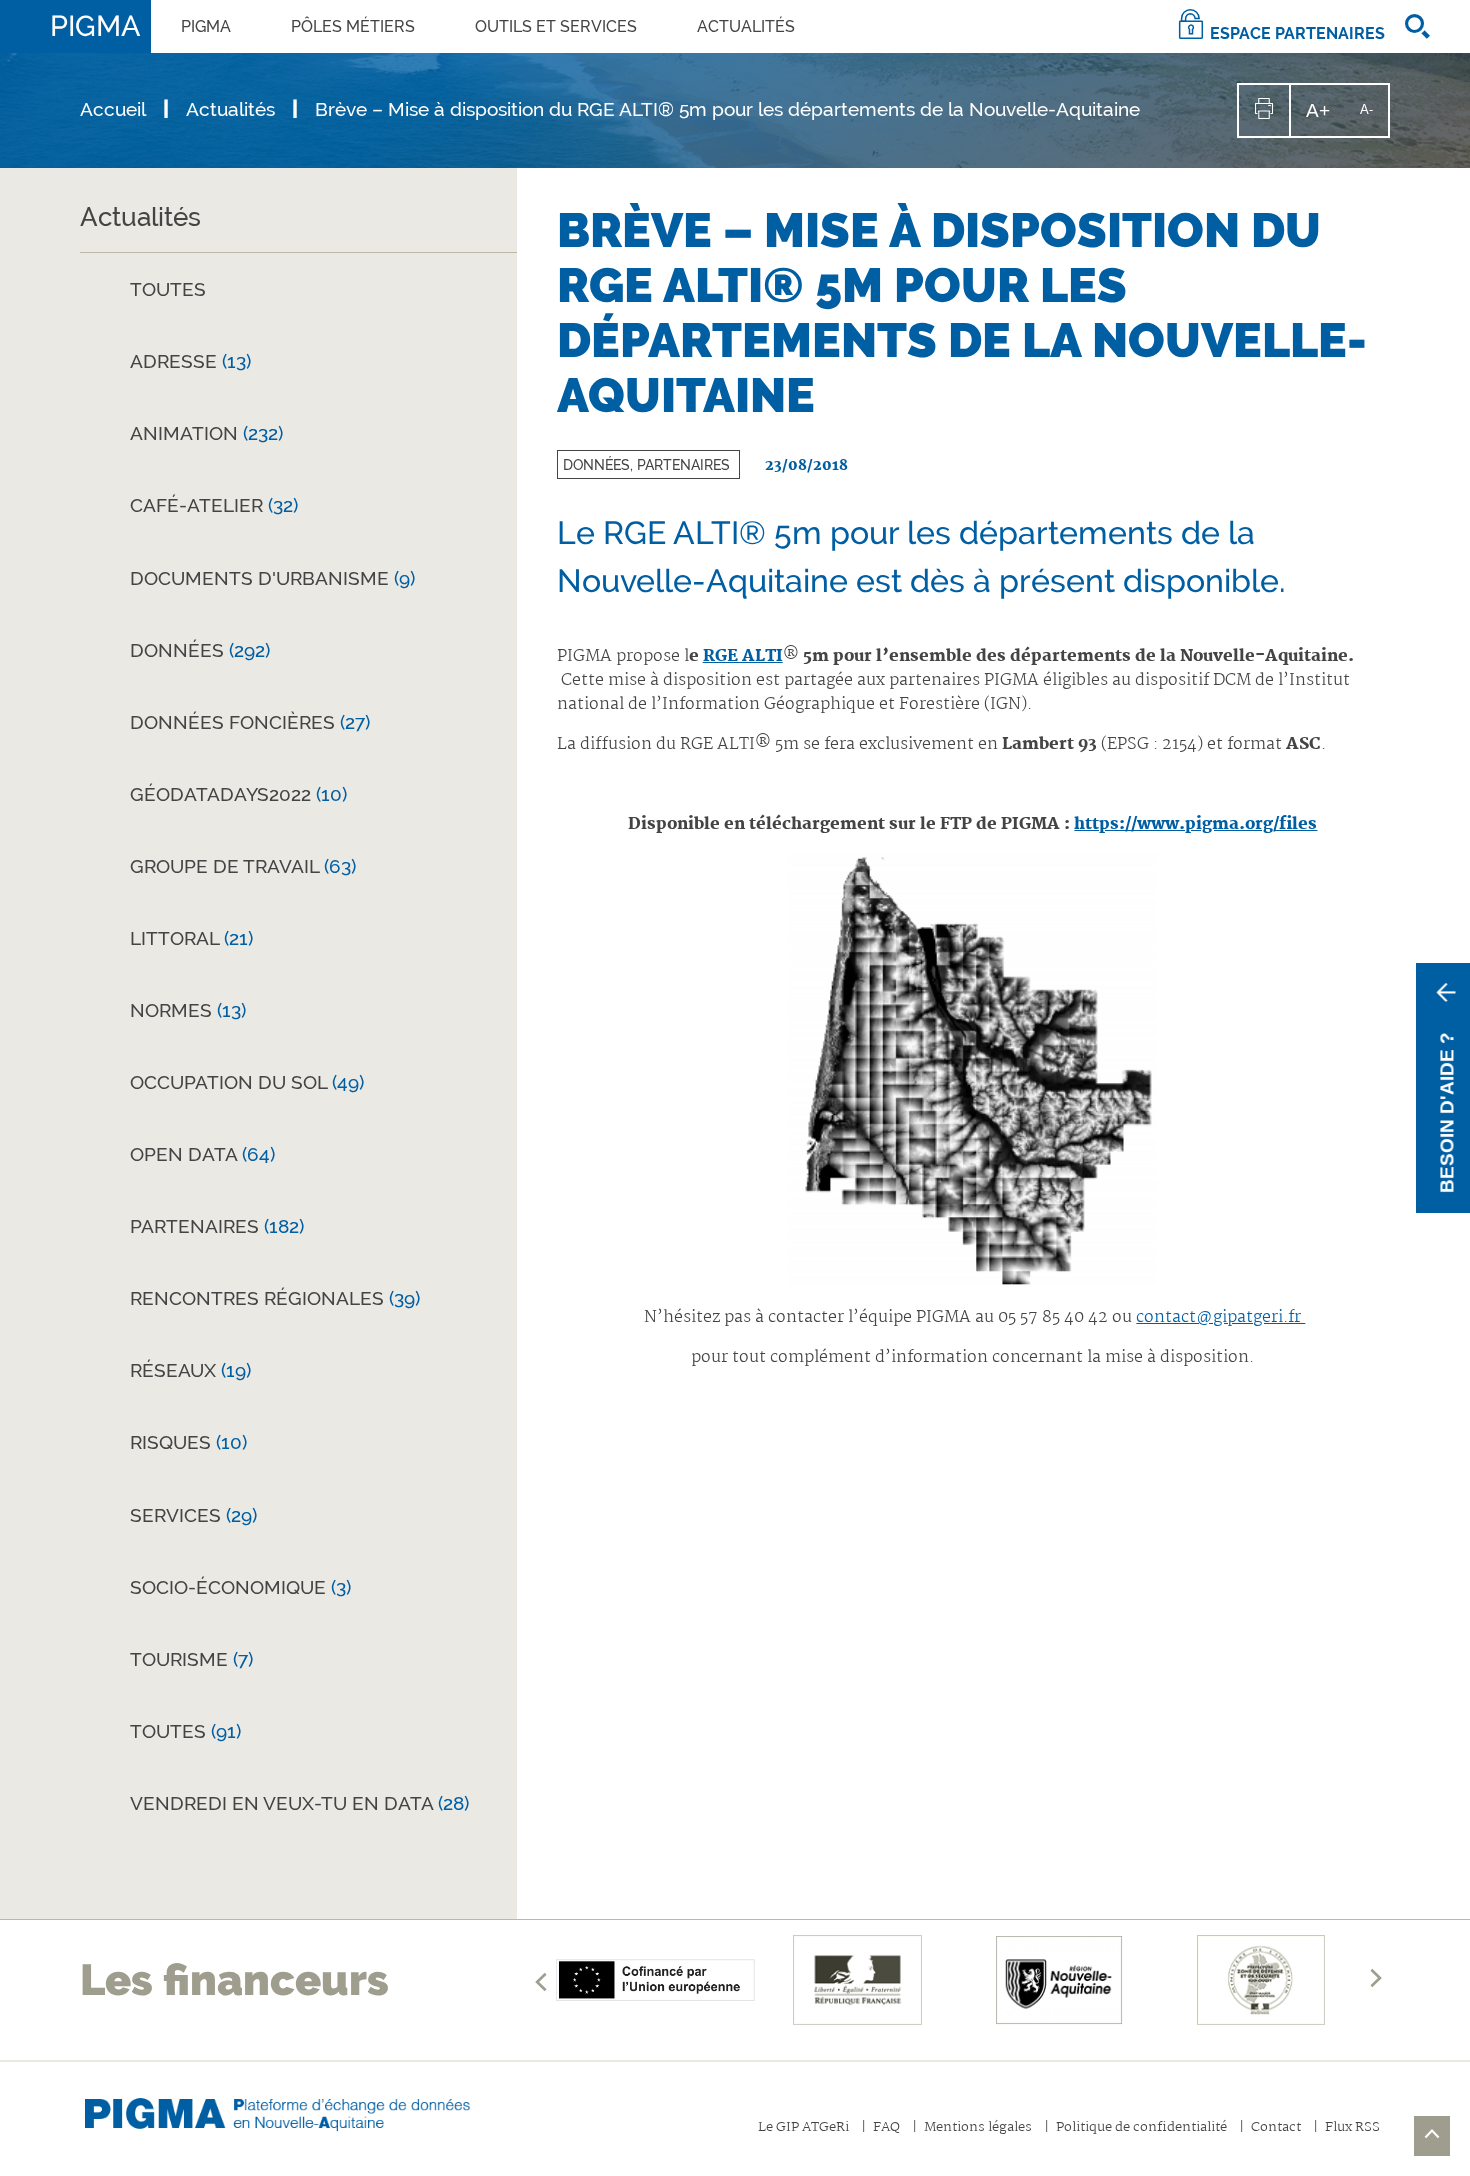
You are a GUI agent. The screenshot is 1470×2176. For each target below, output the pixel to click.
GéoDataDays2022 (238, 794)
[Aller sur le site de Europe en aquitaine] (656, 1980)
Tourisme (191, 1659)
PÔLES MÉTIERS (353, 26)
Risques (188, 1442)
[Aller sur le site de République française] (858, 1980)
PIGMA (206, 26)
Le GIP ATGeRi (803, 2128)
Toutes (168, 289)
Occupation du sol (247, 1082)
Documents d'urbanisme (272, 578)
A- (1374, 118)
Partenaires (217, 1226)
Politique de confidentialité (1141, 2128)
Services (193, 1515)
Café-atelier (214, 505)
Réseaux (190, 1370)
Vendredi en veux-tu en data (299, 1803)
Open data (202, 1154)
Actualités (746, 26)
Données (200, 650)
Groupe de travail (243, 866)
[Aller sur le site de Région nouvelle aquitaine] (1059, 1980)
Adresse (190, 361)
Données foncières (250, 722)
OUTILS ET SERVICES (556, 26)
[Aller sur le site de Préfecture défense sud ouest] (1261, 1980)
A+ (1325, 117)
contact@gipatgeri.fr (1220, 1317)
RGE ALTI (743, 656)
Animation (206, 433)
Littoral (191, 938)
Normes (188, 1010)
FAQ (886, 2128)
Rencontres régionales (275, 1298)
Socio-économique (240, 1587)
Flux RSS (1352, 2128)
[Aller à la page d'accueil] (295, 2109)
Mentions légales (978, 2128)
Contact (1276, 2128)
